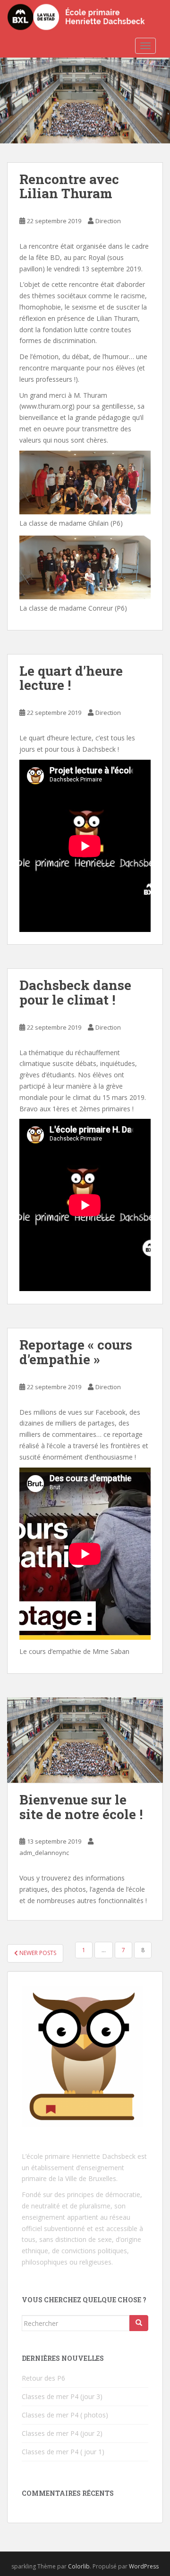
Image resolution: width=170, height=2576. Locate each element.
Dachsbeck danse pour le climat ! (75, 992)
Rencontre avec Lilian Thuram (69, 186)
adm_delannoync (44, 1853)
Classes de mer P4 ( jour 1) (63, 2452)
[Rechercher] (139, 2323)
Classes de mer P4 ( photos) (65, 2415)
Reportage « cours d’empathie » (76, 1352)
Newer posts (37, 1953)
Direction (108, 221)
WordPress (144, 2566)
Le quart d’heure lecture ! (71, 678)
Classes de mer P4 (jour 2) (62, 2433)
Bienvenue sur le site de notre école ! (81, 1807)
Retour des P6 (43, 2378)
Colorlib (79, 2566)
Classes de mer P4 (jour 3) (62, 2396)
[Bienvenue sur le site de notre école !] (85, 1740)
